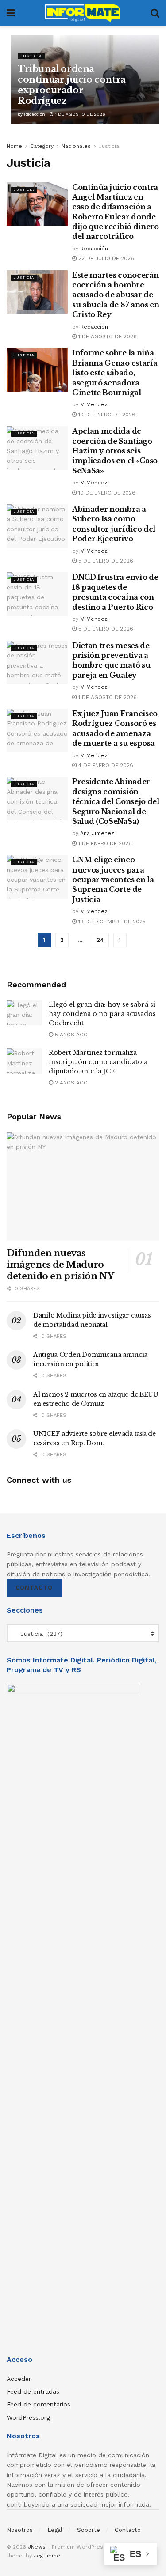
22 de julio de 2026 (105, 258)
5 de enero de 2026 (105, 561)
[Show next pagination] (120, 940)
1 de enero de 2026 (104, 843)
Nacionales (76, 146)
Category (42, 146)
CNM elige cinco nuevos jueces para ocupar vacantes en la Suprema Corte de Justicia (113, 880)
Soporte (89, 2530)
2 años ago (70, 1083)
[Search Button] (155, 13)
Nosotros (20, 2530)
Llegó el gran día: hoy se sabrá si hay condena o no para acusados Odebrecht (102, 1014)
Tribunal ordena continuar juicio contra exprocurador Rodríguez (72, 85)
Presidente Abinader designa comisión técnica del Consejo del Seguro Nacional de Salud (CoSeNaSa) (116, 801)
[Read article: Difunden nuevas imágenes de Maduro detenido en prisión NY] (83, 1187)
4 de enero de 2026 (105, 765)
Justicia (31, 56)
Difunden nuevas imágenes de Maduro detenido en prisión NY (60, 1265)
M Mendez (94, 404)
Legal (55, 2530)
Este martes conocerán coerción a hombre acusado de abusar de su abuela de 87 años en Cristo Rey (116, 295)
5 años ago (70, 1035)
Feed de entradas (33, 2391)
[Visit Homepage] (83, 13)
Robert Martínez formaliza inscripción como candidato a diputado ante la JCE (98, 1062)
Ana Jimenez (97, 833)
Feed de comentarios (39, 2404)
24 (100, 940)
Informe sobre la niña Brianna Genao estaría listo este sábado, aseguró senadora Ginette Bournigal (115, 373)
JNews (37, 2547)
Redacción (35, 114)
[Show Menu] (11, 13)
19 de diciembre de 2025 (111, 922)
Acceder (19, 2379)
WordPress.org (28, 2417)
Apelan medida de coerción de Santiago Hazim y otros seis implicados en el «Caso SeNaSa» (115, 451)
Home (14, 146)
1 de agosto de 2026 (79, 114)
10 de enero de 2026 (106, 415)
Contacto (34, 1588)
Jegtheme (47, 2556)
